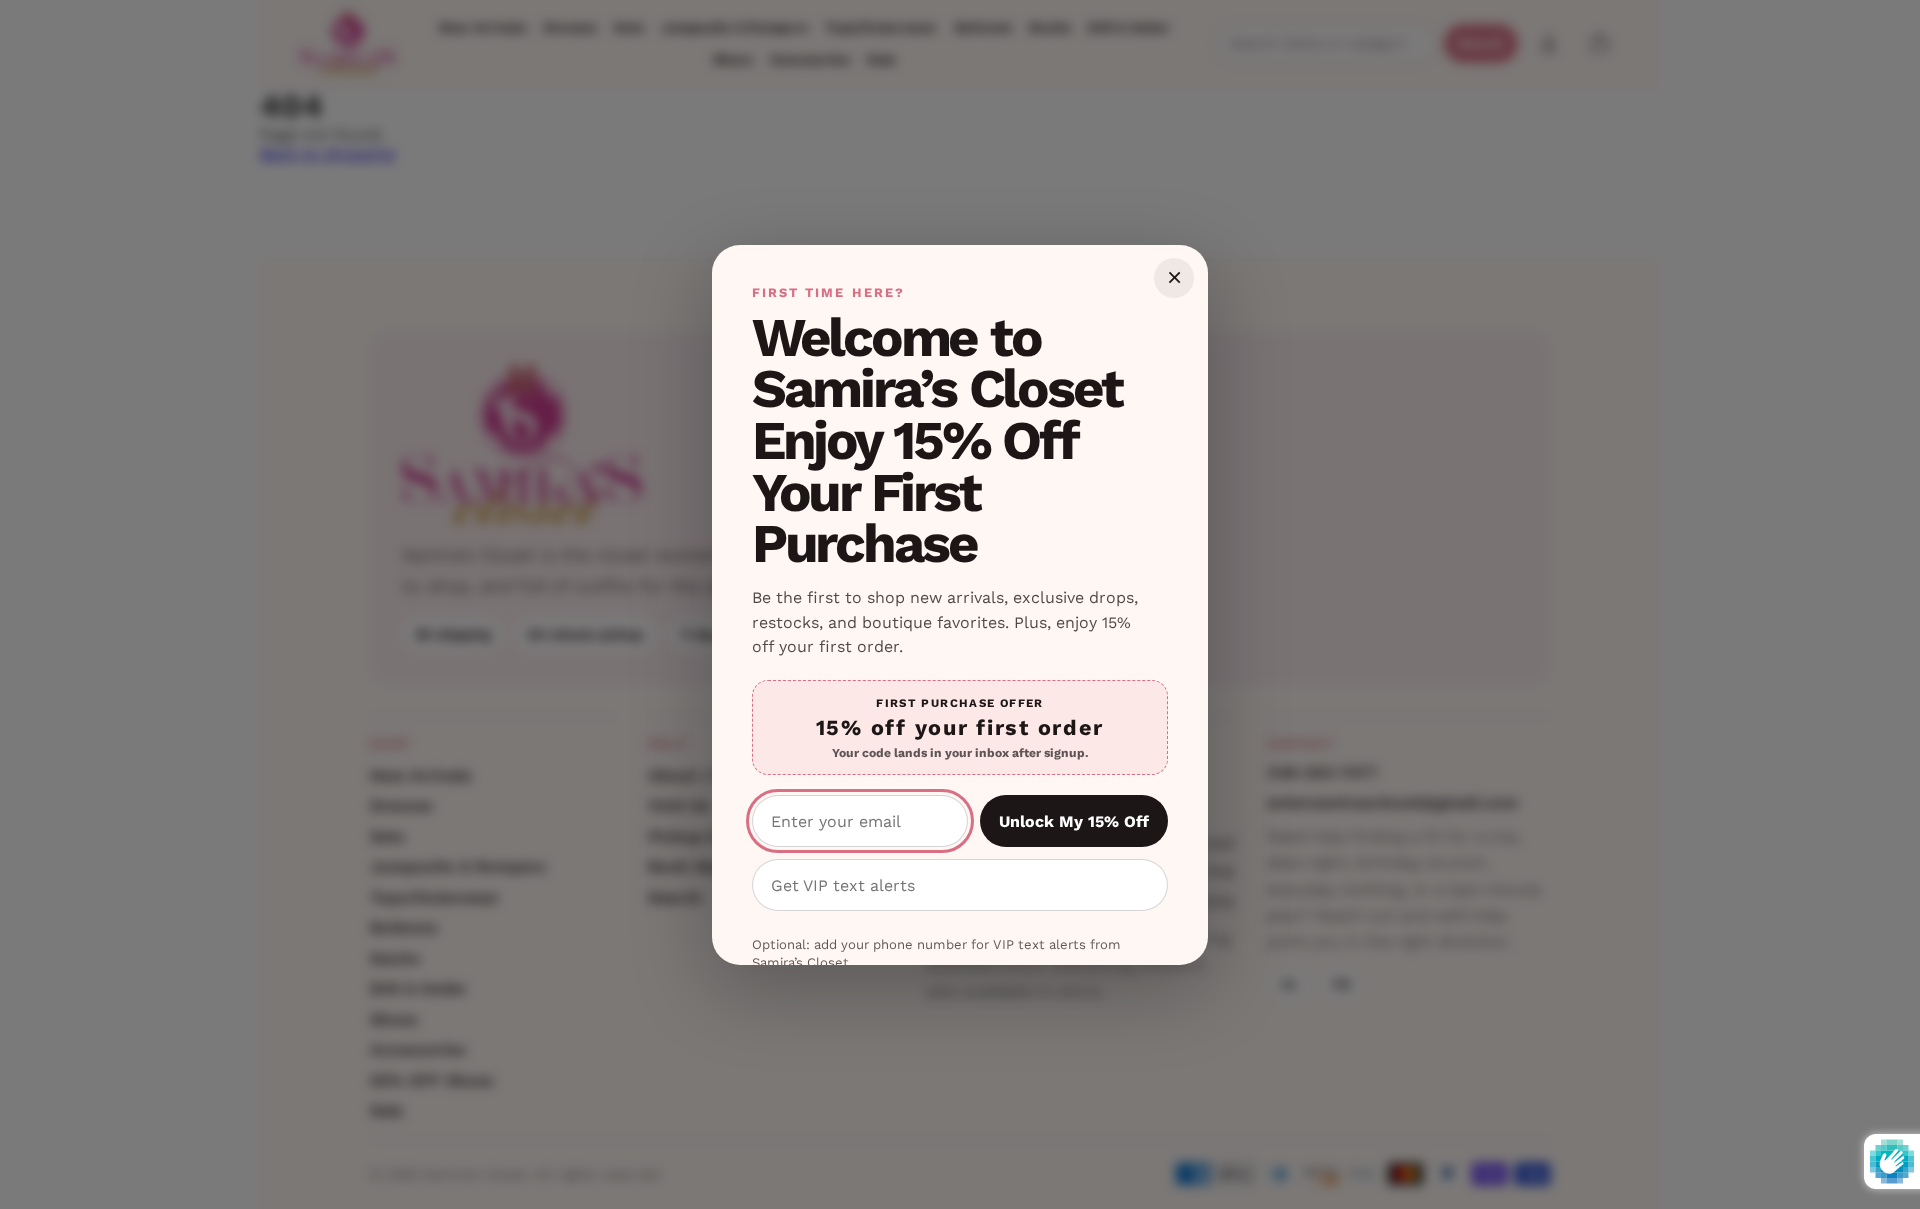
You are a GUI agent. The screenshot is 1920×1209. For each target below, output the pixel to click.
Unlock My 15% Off (1074, 821)
